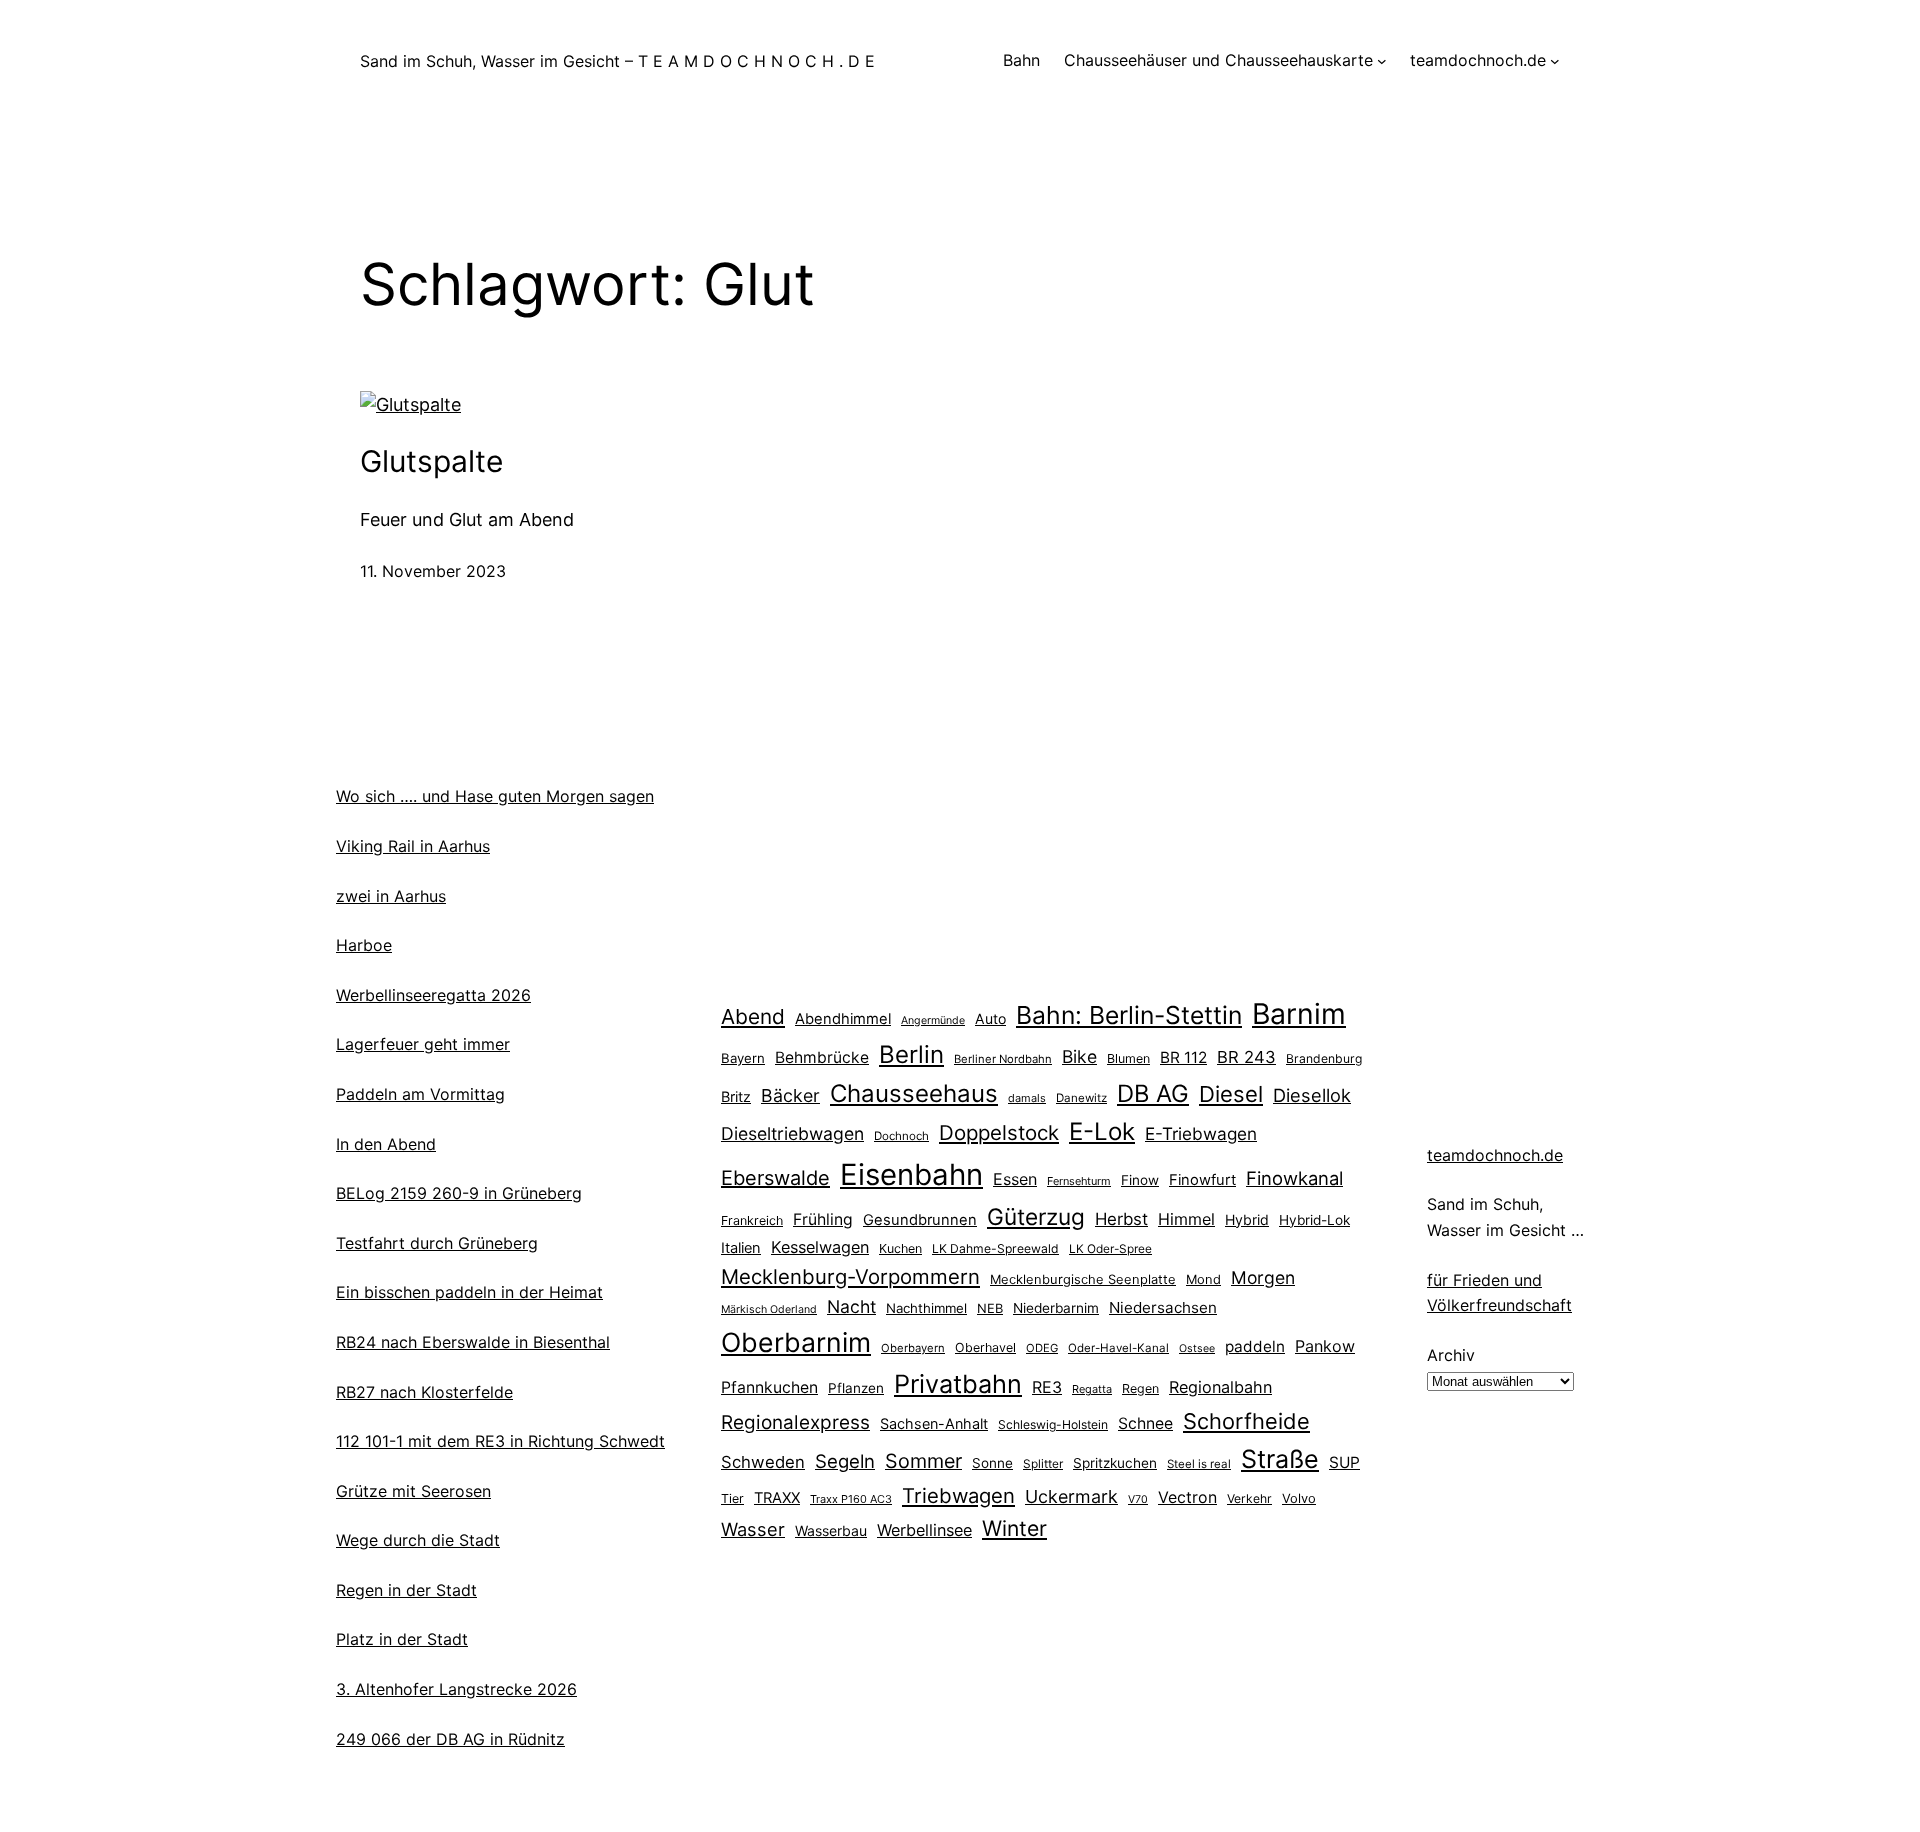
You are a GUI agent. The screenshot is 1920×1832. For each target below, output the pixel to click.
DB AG (1153, 1093)
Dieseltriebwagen (792, 1133)
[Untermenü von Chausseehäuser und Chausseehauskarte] (1382, 61)
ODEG (1042, 1348)
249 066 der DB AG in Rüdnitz (450, 1739)
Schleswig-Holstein (1053, 1424)
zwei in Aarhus (391, 896)
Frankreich (752, 1220)
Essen (1015, 1179)
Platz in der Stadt (402, 1639)
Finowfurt (1202, 1180)
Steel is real (1199, 1464)
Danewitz (1081, 1098)
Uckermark (1071, 1496)
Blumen (1128, 1058)
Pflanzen (856, 1388)
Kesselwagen (820, 1247)
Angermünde (933, 1020)
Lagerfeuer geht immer (423, 1044)
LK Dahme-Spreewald (995, 1248)
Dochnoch (901, 1136)
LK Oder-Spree (1110, 1249)
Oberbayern (913, 1348)
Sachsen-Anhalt (934, 1423)
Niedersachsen (1163, 1307)
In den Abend (386, 1144)
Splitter (1043, 1464)
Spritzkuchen (1115, 1463)
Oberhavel (985, 1347)
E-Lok (1102, 1131)
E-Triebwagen (1201, 1133)
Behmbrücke (822, 1057)
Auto (990, 1018)
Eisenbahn (911, 1174)
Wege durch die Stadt (418, 1540)
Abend (753, 1016)
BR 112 (1183, 1057)
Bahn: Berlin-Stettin (1129, 1015)
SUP (1344, 1462)
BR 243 (1246, 1057)
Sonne (992, 1463)
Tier (732, 1498)
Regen (1140, 1388)
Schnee (1145, 1423)
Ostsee (1197, 1348)
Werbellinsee (924, 1530)
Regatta (1092, 1389)
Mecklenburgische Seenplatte (1083, 1279)
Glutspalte (431, 461)
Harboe (364, 945)
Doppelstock (999, 1132)
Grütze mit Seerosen (413, 1491)
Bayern (743, 1058)
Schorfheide (1246, 1421)
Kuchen (900, 1248)
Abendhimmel (843, 1019)
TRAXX (777, 1498)
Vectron (1187, 1497)
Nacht (851, 1306)
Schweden (763, 1462)
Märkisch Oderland (769, 1309)
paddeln (1255, 1346)
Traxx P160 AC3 (851, 1499)
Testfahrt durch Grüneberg (437, 1243)
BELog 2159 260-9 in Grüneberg (459, 1193)
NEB (990, 1308)
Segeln (845, 1461)
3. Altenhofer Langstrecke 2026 (456, 1689)
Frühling (823, 1219)
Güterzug (1036, 1216)
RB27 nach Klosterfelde (424, 1392)
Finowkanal (1294, 1178)
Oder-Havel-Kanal (1118, 1348)
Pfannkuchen (769, 1387)
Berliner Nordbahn (1003, 1059)
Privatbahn (958, 1384)
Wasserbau (831, 1530)
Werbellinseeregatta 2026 (433, 995)
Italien (741, 1248)
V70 (1138, 1499)
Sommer (923, 1461)
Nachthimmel (926, 1308)
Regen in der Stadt (406, 1590)
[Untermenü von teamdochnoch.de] (1555, 61)
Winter (1014, 1528)
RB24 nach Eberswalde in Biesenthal (473, 1342)
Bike (1079, 1056)
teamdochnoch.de (1495, 1155)
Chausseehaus (914, 1093)
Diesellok (1312, 1095)
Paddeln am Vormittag (420, 1094)
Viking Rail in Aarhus (413, 846)
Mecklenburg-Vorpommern (850, 1276)
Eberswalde (775, 1178)
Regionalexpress (795, 1422)
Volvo (1299, 1498)
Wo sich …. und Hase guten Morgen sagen (495, 796)
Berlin (911, 1054)
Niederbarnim (1056, 1308)
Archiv (1451, 1355)
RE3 (1047, 1387)
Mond (1203, 1279)
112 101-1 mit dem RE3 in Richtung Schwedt (500, 1441)
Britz (736, 1096)
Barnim (1299, 1013)
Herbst (1121, 1219)
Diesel (1231, 1094)
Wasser (753, 1529)
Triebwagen (958, 1495)
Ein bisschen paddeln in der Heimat (469, 1292)
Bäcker (790, 1095)
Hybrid (1247, 1219)
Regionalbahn (1220, 1387)
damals (1027, 1098)
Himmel (1186, 1219)
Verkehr (1249, 1498)
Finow (1140, 1180)
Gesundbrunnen (920, 1220)
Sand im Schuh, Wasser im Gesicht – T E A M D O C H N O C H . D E (617, 61)
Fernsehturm (1079, 1181)
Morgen (1263, 1277)
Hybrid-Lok (1314, 1220)
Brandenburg (1324, 1058)
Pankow (1325, 1346)
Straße (1280, 1459)
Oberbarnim (796, 1342)
